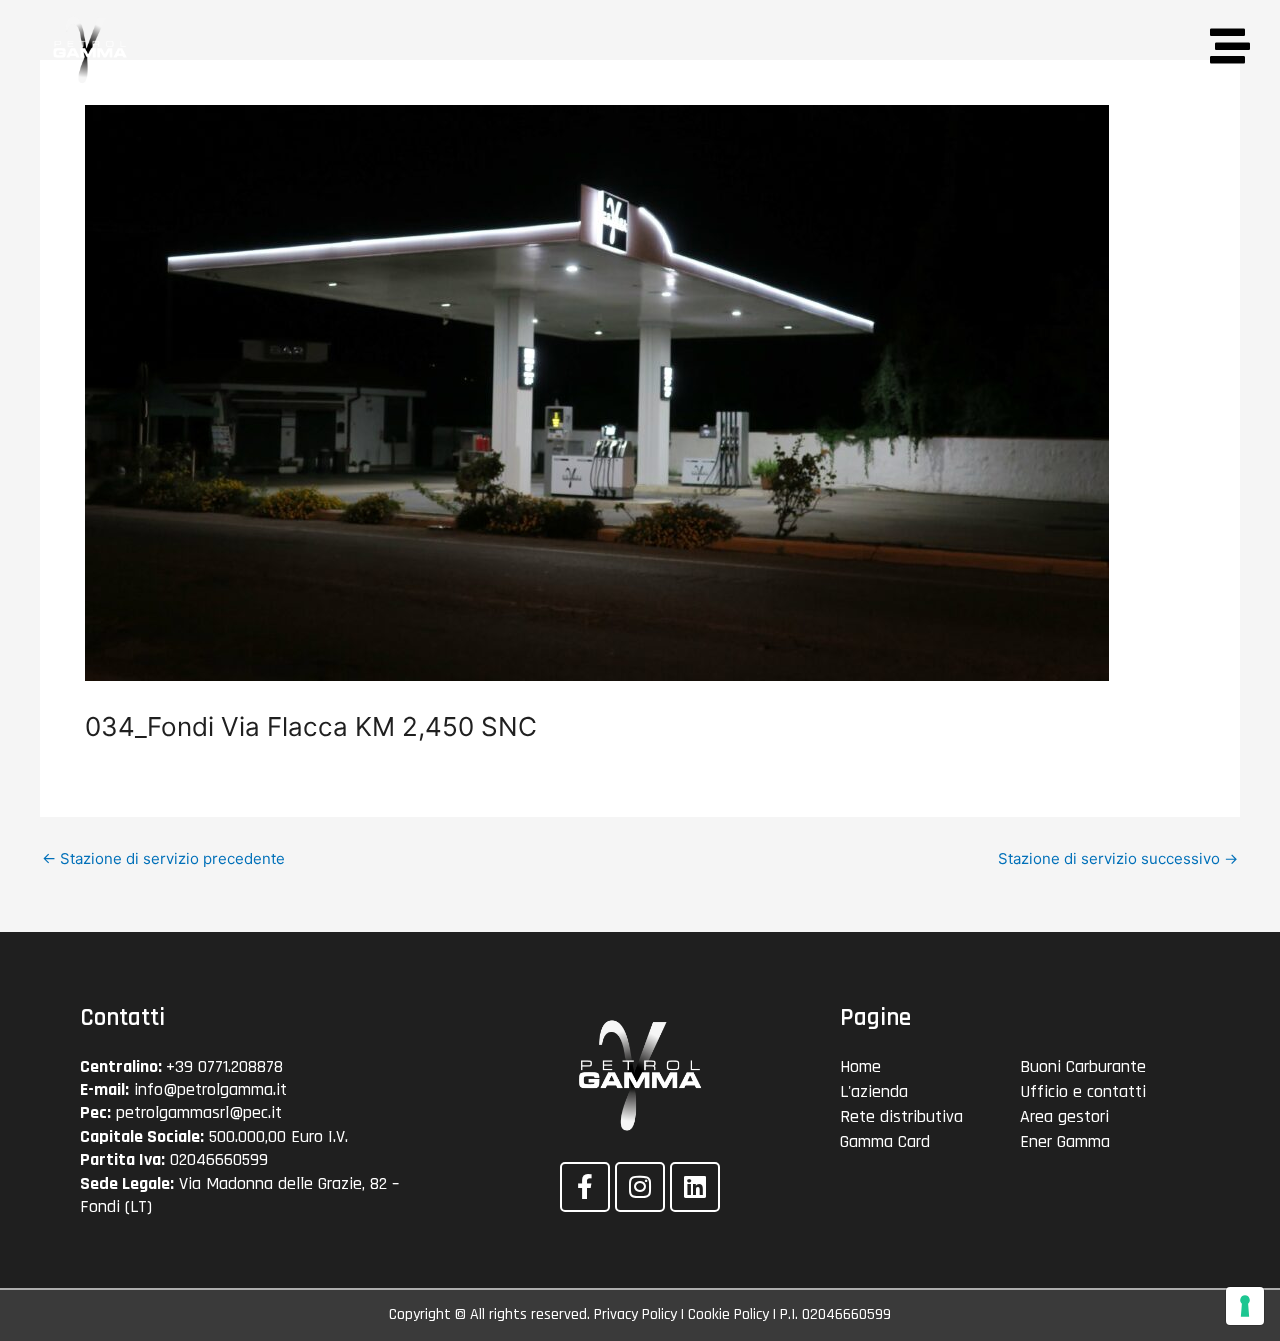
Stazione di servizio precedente (163, 858)
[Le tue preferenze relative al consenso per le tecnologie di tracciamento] (1245, 1306)
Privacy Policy (635, 1314)
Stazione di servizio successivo (1118, 858)
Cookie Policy (728, 1314)
